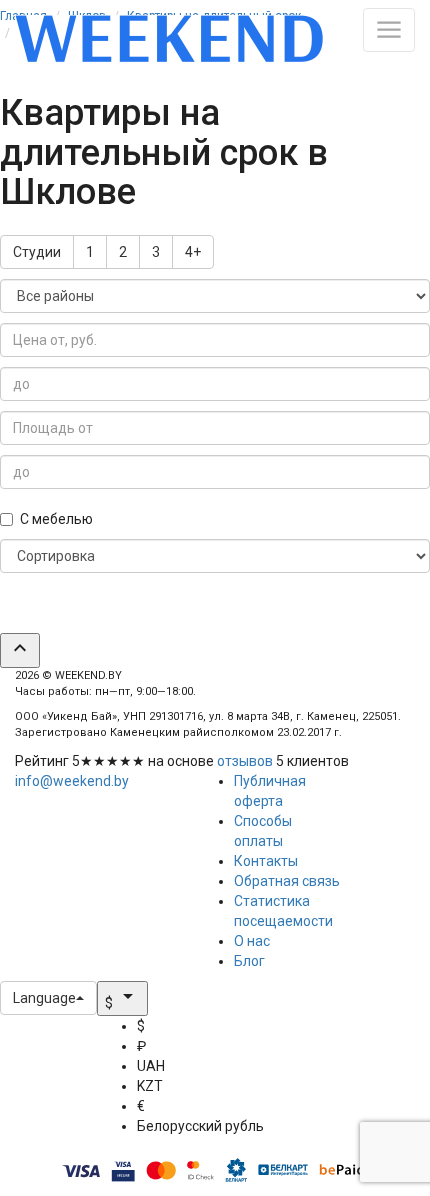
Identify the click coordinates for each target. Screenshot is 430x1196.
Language (44, 998)
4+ (193, 252)
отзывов (245, 761)
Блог (249, 961)
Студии (37, 252)
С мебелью (56, 519)
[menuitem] (200, 1026)
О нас (252, 941)
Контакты (266, 861)
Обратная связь (287, 881)
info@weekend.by (72, 781)
